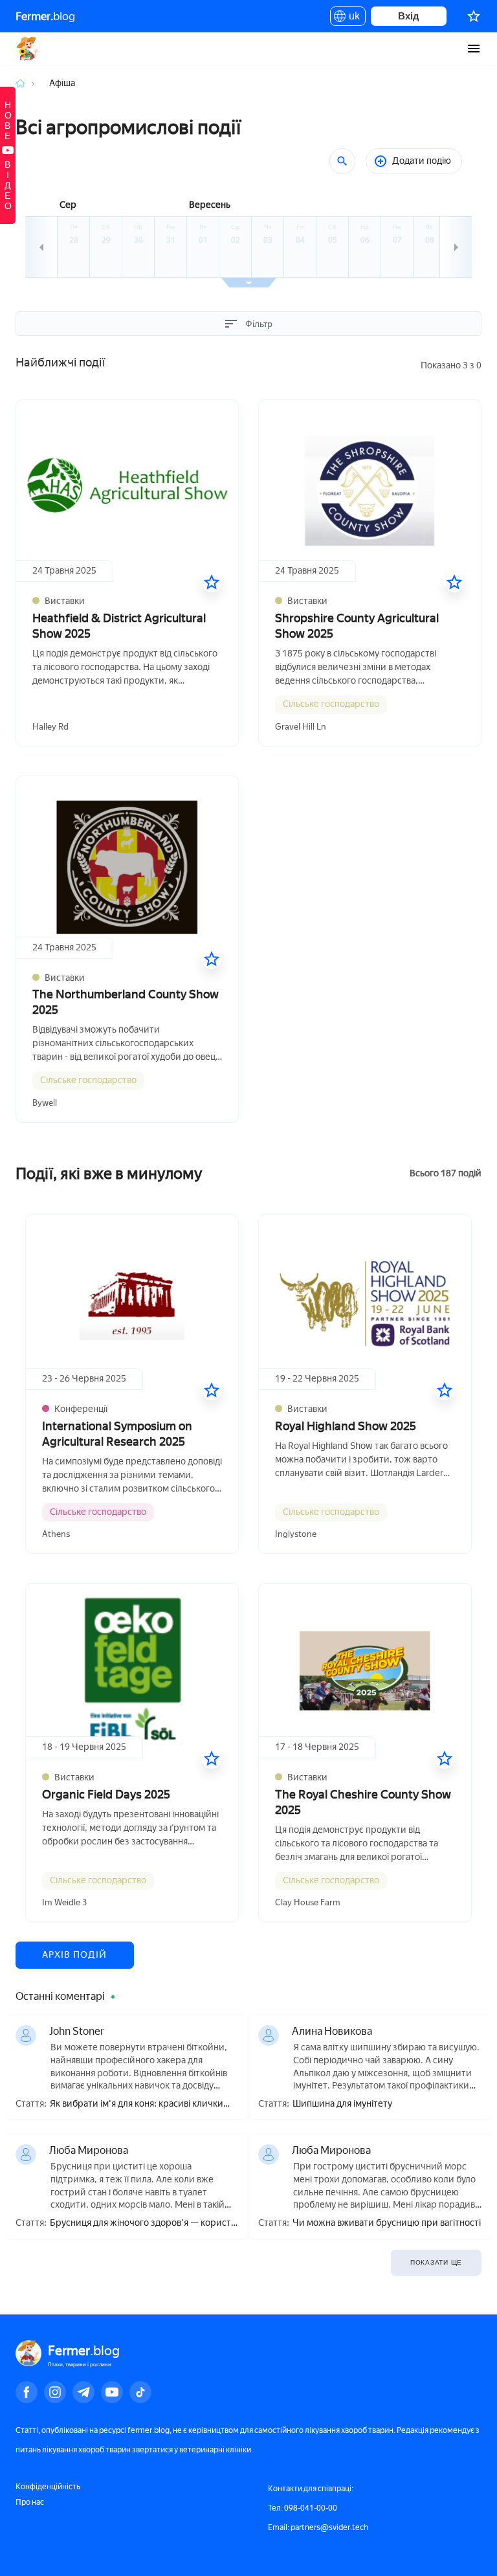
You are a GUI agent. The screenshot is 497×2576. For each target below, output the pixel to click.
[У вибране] (212, 582)
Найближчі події (60, 363)
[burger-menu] (474, 49)
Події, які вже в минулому (109, 1173)
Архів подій (75, 1955)
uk (351, 18)
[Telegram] (83, 2392)
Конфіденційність (48, 2487)
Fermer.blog (28, 49)
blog (45, 16)
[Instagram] (55, 2392)
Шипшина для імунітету (342, 2104)
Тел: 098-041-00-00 (303, 2508)
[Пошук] (342, 161)
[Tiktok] (140, 2392)
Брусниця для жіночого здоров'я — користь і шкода (143, 2223)
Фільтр (259, 324)
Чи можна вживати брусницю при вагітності (387, 2223)
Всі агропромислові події (128, 127)
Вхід (409, 16)
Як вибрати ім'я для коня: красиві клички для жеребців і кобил (137, 2104)
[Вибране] (474, 16)
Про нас (30, 2502)
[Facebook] (27, 2392)
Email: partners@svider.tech (318, 2527)
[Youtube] (112, 2392)
